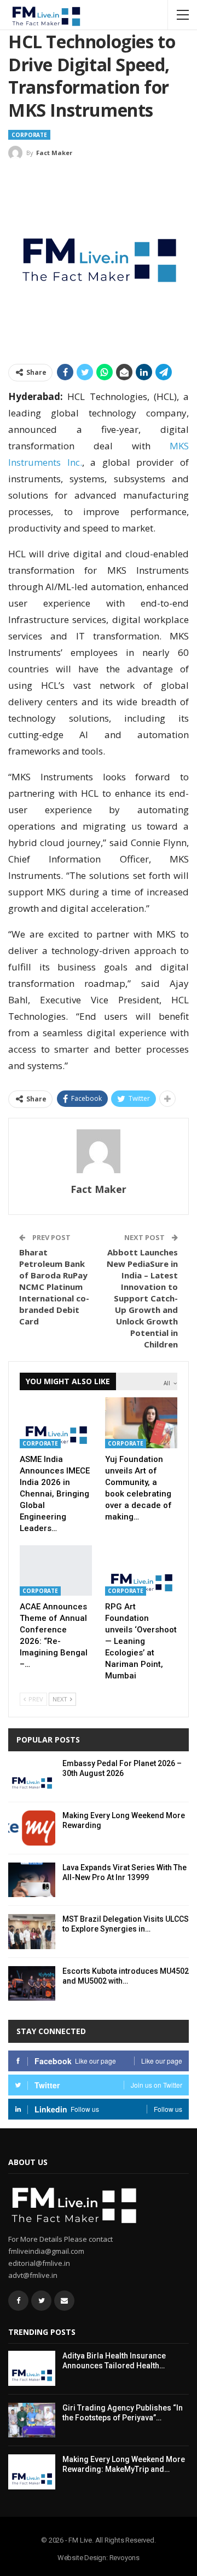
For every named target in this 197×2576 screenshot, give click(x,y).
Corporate (29, 135)
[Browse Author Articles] (99, 1151)
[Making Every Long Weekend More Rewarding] (32, 1828)
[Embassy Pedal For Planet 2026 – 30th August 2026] (32, 1776)
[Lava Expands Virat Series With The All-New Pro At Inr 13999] (32, 1880)
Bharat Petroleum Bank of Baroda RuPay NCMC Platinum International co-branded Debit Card (54, 1287)
